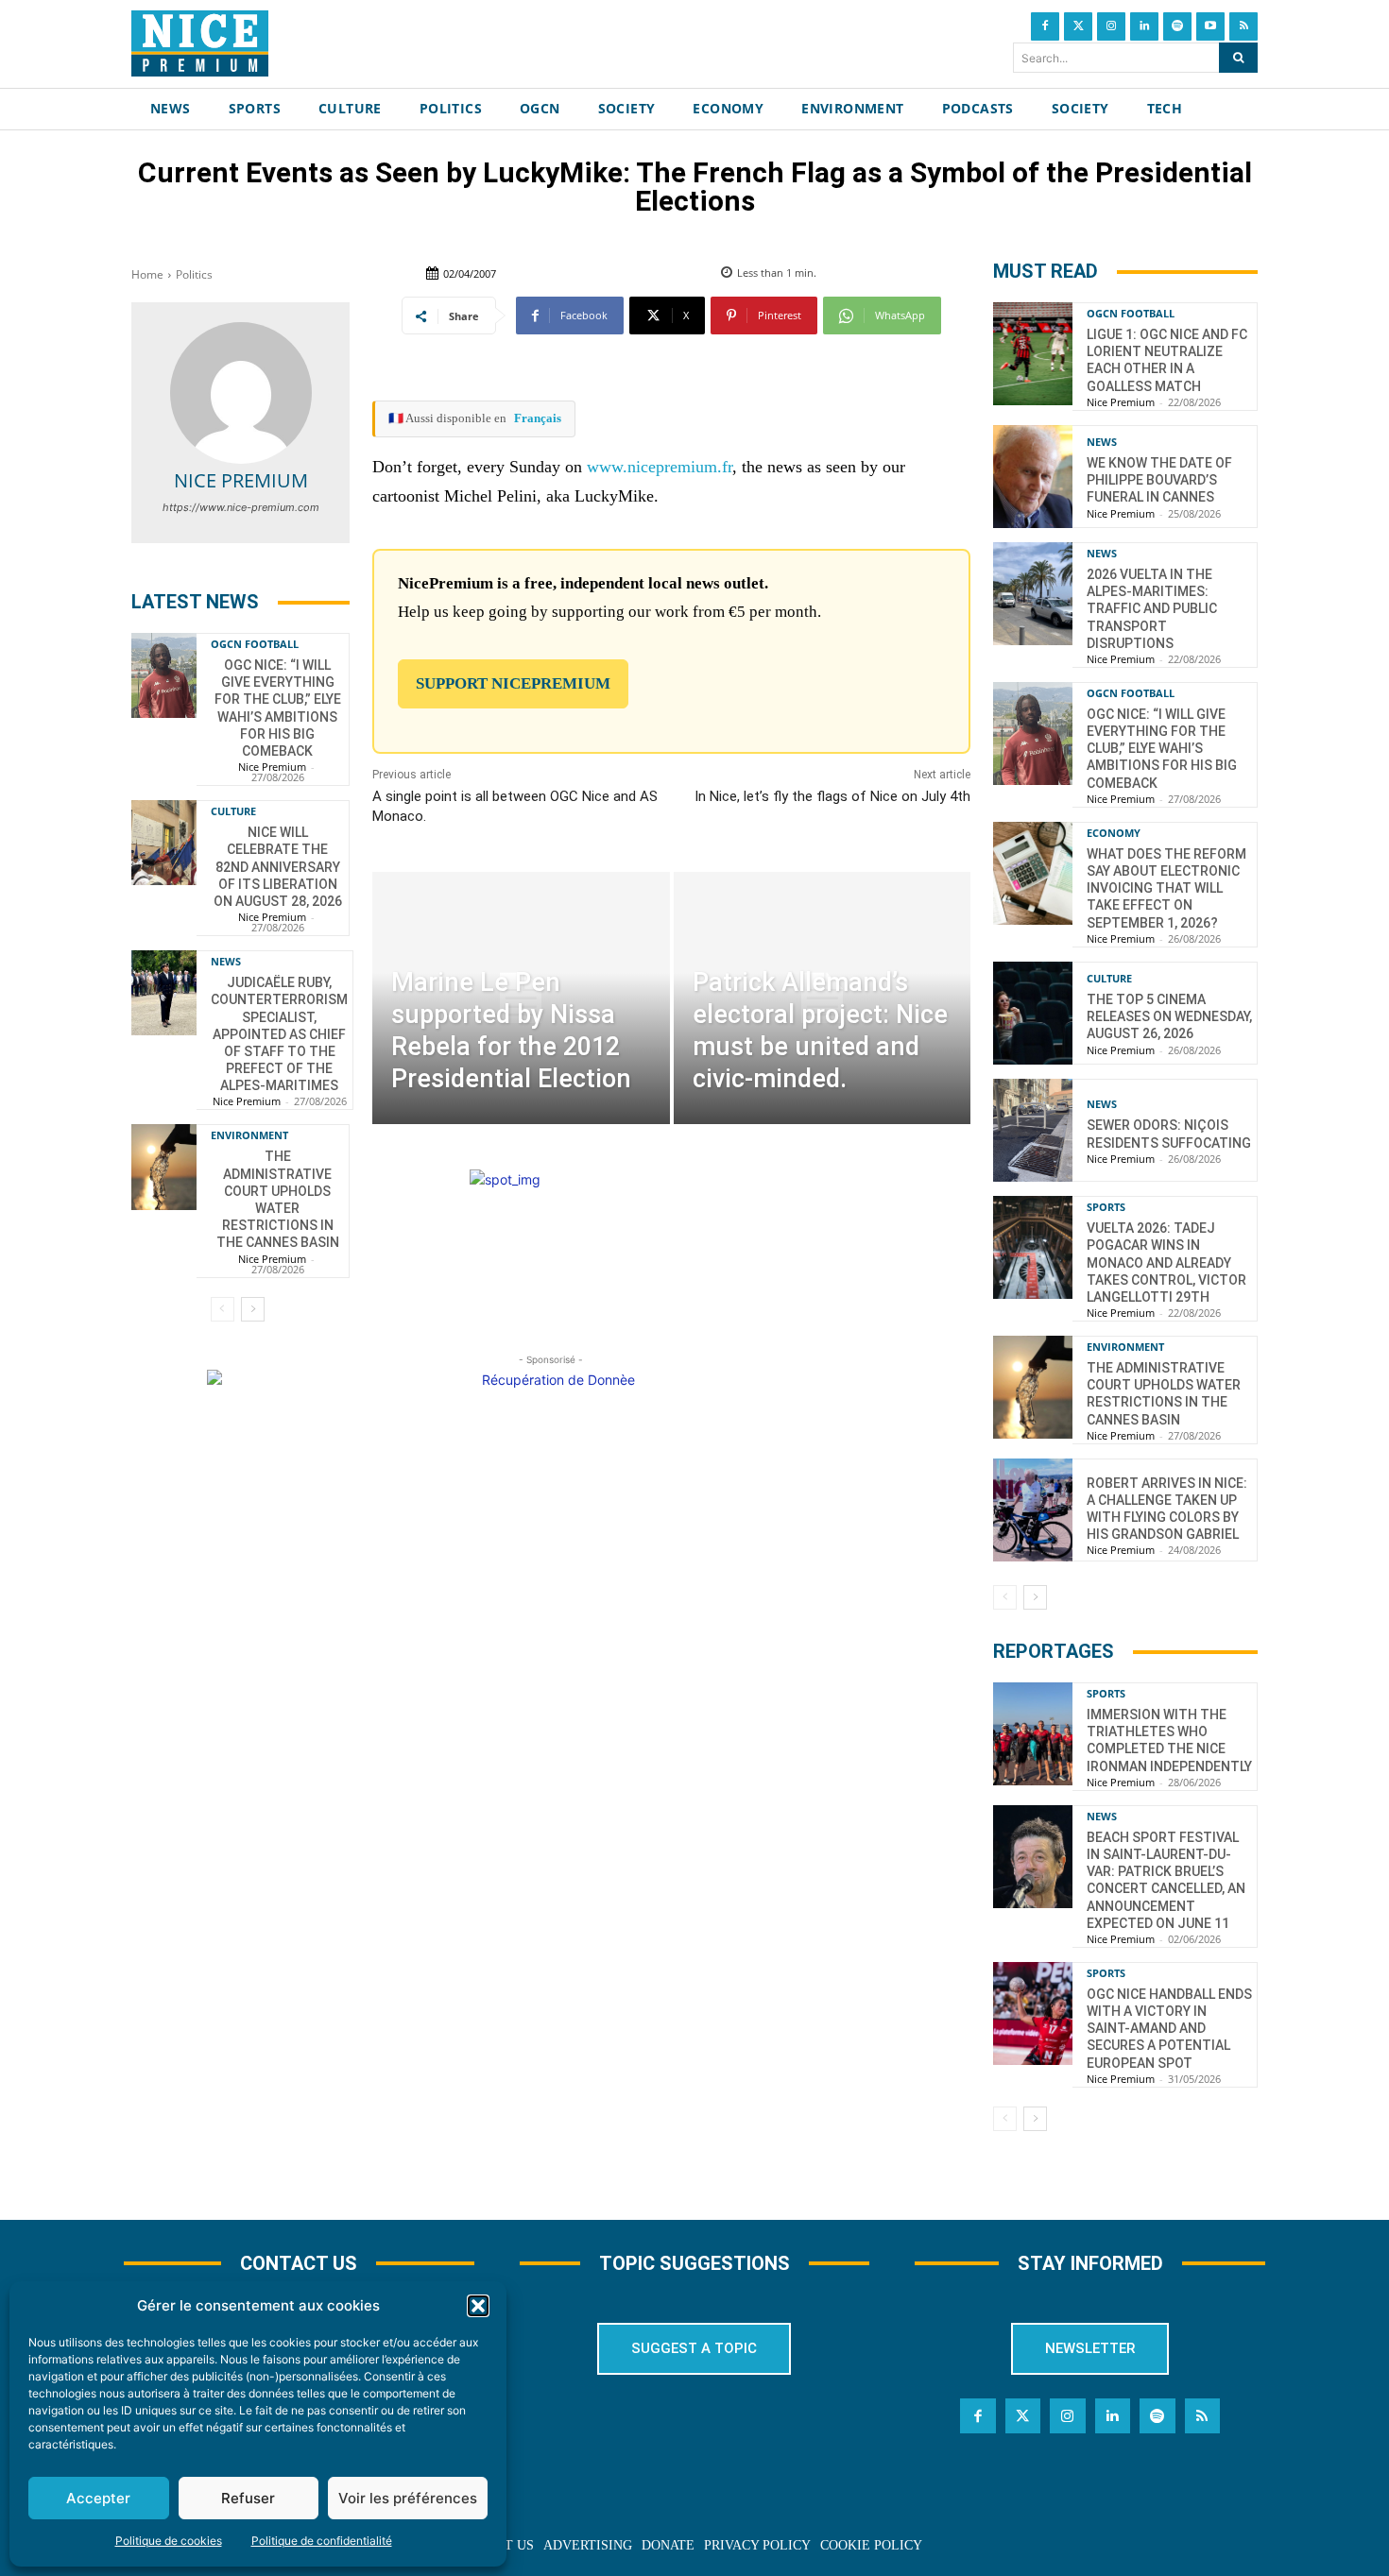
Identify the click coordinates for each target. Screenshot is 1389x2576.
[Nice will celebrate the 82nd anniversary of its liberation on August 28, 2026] (164, 843)
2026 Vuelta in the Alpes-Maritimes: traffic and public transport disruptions (1152, 609)
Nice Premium (241, 480)
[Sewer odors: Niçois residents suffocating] (1033, 1130)
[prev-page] (223, 1309)
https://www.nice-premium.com (241, 507)
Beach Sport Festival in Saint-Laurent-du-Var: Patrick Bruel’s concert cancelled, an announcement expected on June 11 (1166, 1880)
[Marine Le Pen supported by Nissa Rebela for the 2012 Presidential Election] (521, 998)
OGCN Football (255, 644)
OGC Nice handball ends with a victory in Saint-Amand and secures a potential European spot (1169, 2029)
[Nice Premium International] (200, 43)
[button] (478, 2306)
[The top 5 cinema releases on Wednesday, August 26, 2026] (1033, 1013)
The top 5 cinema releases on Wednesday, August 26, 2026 (1169, 1016)
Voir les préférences (408, 2498)
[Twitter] (1078, 26)
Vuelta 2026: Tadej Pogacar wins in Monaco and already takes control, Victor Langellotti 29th (1166, 1262)
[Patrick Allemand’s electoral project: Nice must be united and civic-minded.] (822, 998)
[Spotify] (1177, 26)
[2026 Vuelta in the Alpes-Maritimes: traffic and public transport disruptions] (1033, 594)
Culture (233, 811)
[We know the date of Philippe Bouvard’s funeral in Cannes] (1033, 477)
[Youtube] (1210, 26)
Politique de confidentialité (322, 2541)
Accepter (98, 2498)
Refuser (248, 2498)
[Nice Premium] (241, 393)
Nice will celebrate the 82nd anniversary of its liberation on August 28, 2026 (278, 867)
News (226, 961)
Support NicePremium (513, 683)
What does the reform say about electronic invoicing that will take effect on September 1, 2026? (1166, 888)
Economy (1114, 833)
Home (147, 274)
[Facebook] (1045, 26)
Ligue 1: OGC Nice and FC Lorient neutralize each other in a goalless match (1167, 360)
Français (538, 418)
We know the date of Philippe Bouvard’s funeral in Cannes (1159, 480)
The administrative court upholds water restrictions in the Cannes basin (1164, 1394)
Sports (1106, 1207)
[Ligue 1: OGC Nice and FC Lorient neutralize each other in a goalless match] (1033, 354)
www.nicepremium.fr (660, 467)
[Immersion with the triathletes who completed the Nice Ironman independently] (1033, 1734)
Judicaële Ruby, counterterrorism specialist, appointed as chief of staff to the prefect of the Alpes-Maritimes (279, 1034)
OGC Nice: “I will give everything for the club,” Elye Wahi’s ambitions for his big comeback (1162, 749)
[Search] (1238, 58)
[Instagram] (1111, 26)
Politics (194, 274)
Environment (249, 1135)
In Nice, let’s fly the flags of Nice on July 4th (832, 796)
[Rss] (1243, 26)
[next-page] (253, 1309)
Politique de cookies (169, 2541)
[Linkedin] (1144, 26)
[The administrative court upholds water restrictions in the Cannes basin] (164, 1167)
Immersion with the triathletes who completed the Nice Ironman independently (1169, 1740)
